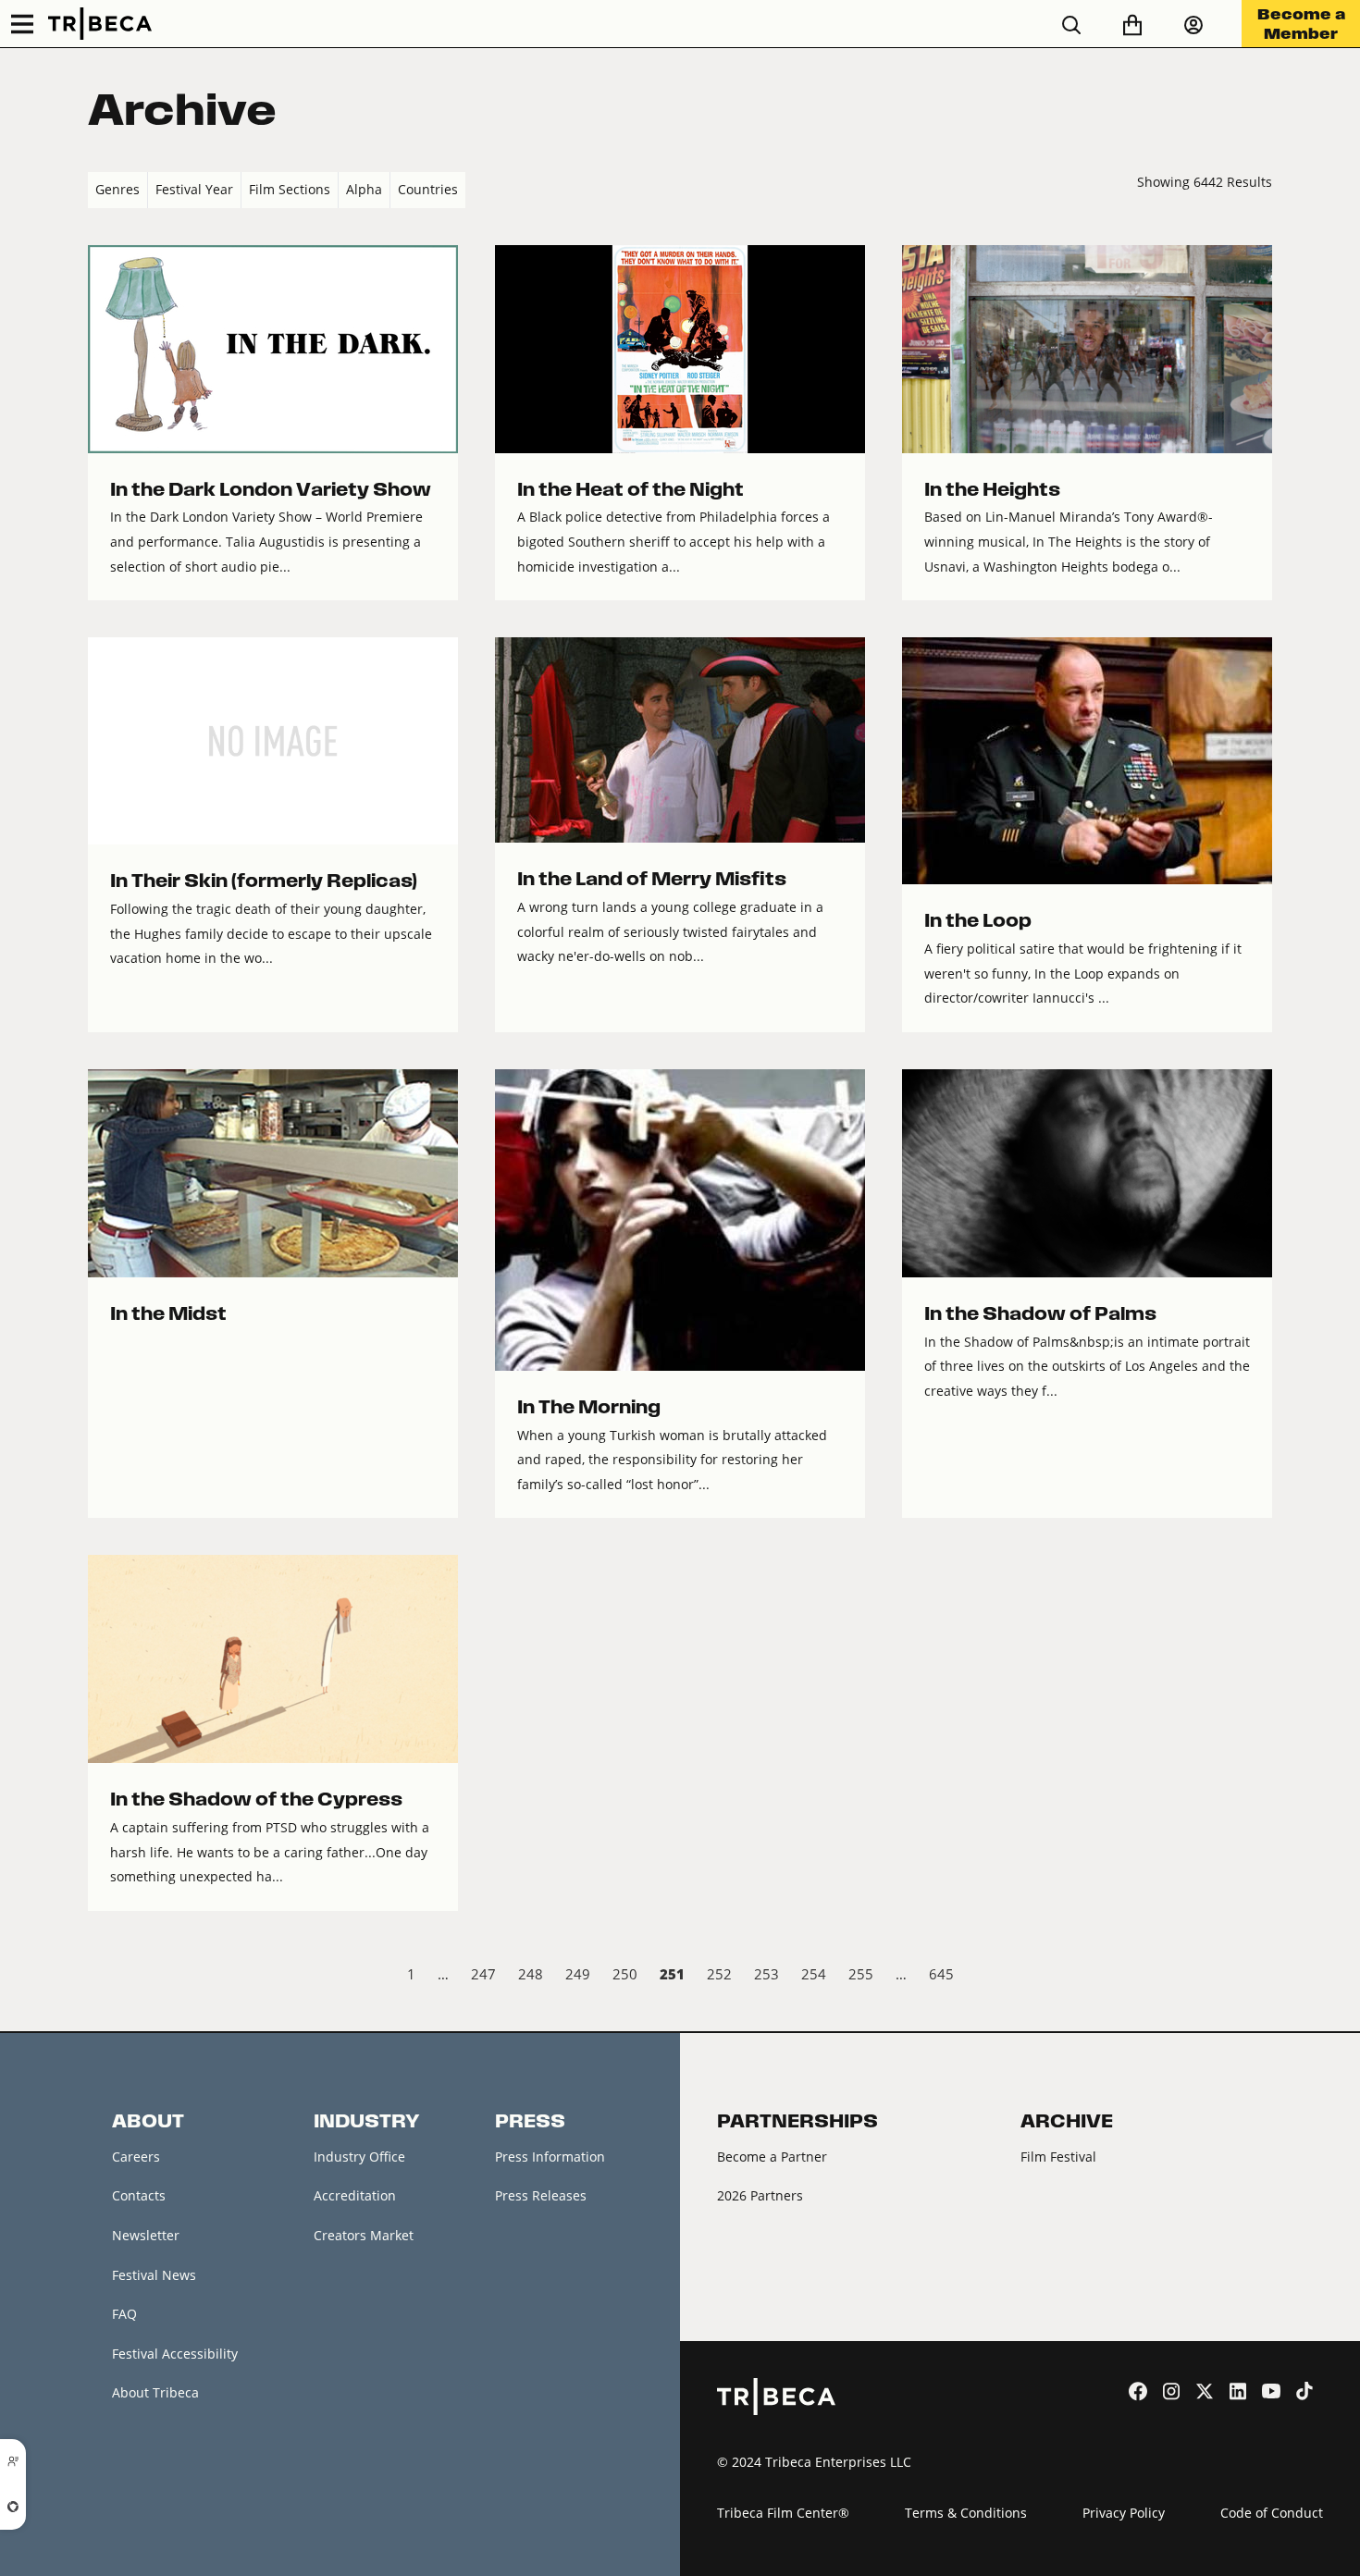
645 (941, 1974)
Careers (136, 2157)
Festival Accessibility (175, 2354)
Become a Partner (772, 2157)
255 (861, 1974)
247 (483, 1974)
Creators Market (364, 2235)
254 (814, 1974)
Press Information (550, 2157)
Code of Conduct (1272, 2513)
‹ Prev (103, 1977)
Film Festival (1058, 2157)
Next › (1257, 1977)
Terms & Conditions (966, 2513)
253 (767, 1974)
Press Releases (541, 2195)
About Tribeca (155, 2392)
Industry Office (359, 2157)
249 (578, 1974)
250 (625, 1974)
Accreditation (355, 2195)
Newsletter (146, 2235)
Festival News (154, 2275)
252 (719, 1974)
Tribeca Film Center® (783, 2513)
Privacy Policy (1124, 2513)
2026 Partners (760, 2195)
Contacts (139, 2195)
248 (531, 1974)
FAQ (124, 2314)
